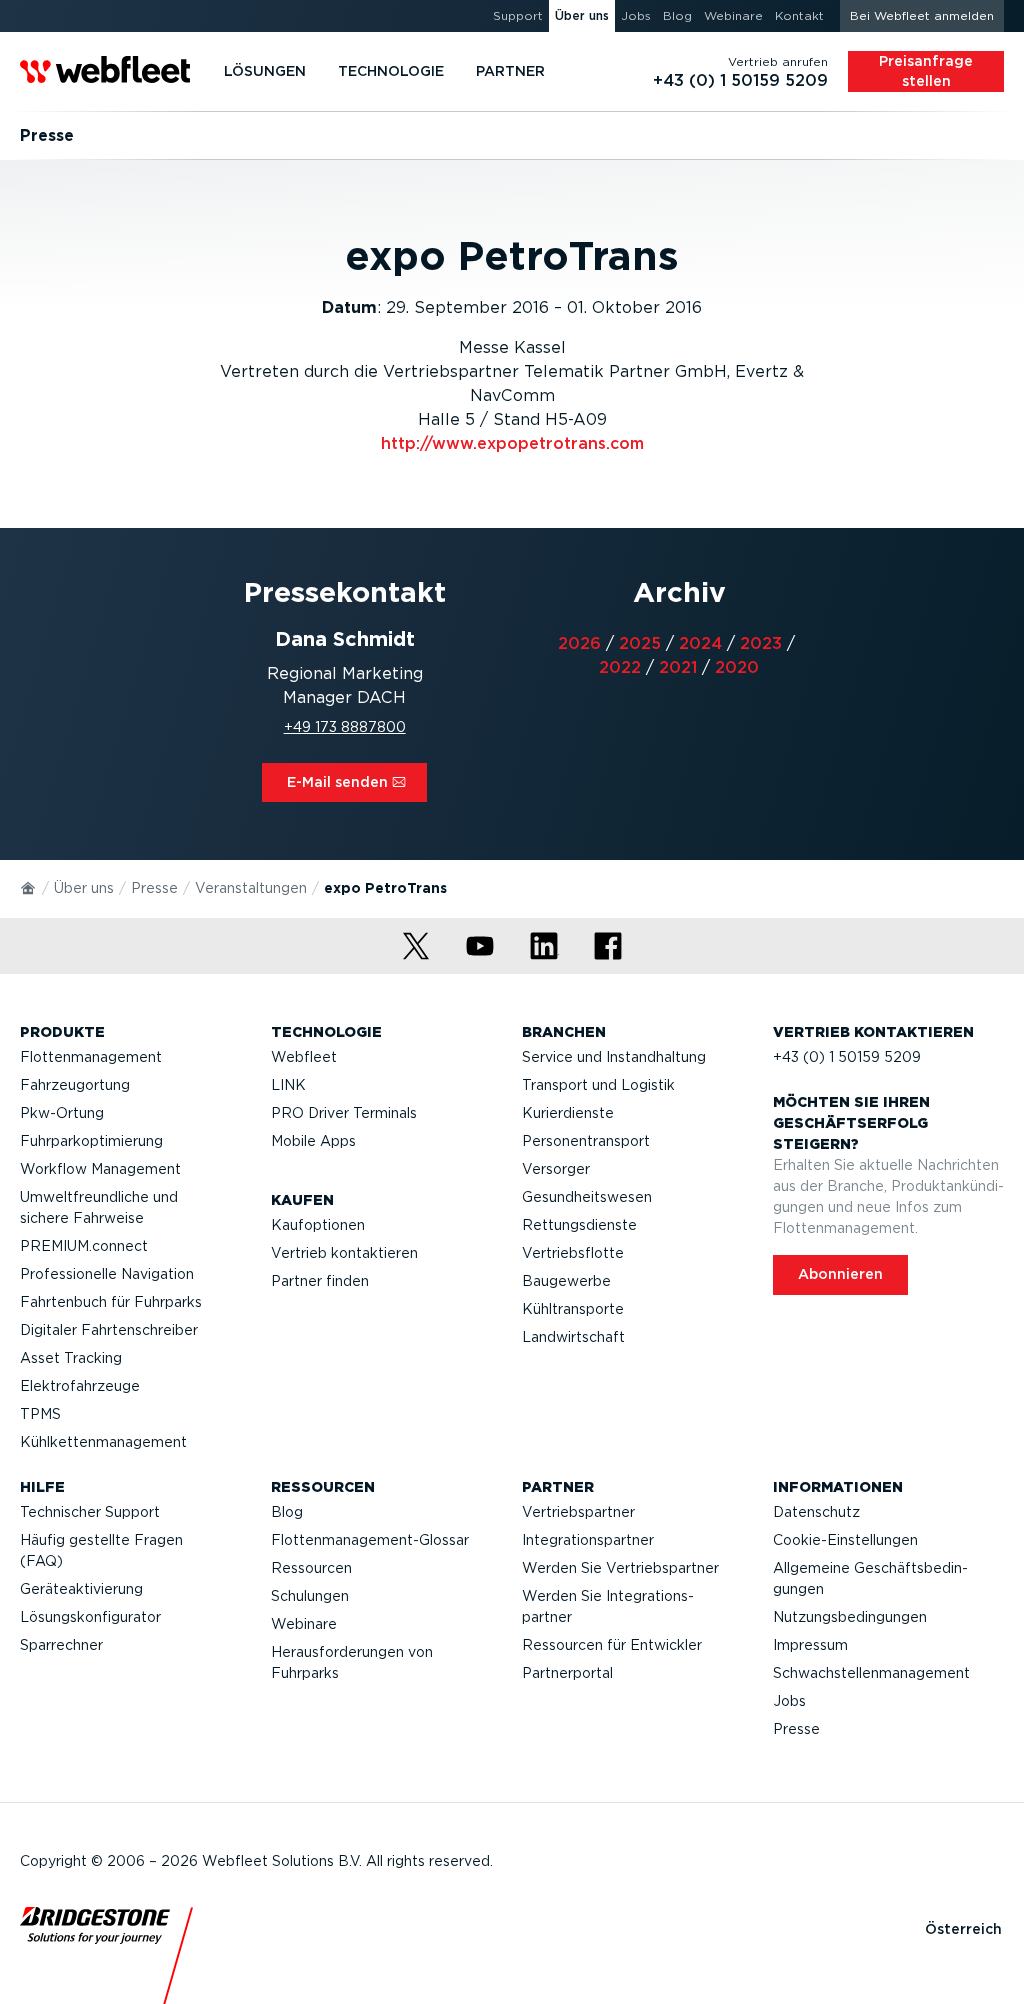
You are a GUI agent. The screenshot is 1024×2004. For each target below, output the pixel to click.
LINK (288, 1085)
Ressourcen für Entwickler (612, 1645)
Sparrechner (61, 1645)
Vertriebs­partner (578, 1512)
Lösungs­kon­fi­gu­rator (90, 1617)
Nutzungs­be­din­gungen (850, 1617)
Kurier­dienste (568, 1113)
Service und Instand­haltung (614, 1057)
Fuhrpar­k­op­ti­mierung (91, 1141)
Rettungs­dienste (579, 1225)
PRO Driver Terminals (344, 1113)
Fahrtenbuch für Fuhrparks (111, 1302)
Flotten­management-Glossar (370, 1540)
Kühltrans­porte (573, 1309)
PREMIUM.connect (84, 1246)
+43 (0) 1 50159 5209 (847, 1057)
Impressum (810, 1645)
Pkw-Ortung (62, 1113)
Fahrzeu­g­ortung (75, 1085)
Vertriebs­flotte (573, 1253)
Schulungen (310, 1596)
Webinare (304, 1624)
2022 (620, 667)
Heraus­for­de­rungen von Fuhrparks (352, 1662)
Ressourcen (311, 1568)
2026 (579, 643)
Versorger (556, 1169)
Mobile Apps (313, 1141)
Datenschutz (816, 1512)
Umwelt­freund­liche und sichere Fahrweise (99, 1207)
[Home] (29, 887)
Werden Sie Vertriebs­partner (620, 1568)
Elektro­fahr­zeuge (80, 1386)
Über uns (84, 888)
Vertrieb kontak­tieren (344, 1253)
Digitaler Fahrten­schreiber (109, 1330)
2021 (678, 667)
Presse (154, 888)
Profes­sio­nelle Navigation (107, 1274)
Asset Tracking (71, 1358)
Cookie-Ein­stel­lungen (845, 1540)
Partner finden (320, 1281)
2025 (640, 643)
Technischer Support (90, 1512)
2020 (737, 667)
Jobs (789, 1701)
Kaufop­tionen (318, 1225)
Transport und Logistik (598, 1085)
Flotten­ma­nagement (91, 1057)
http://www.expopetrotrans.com (512, 443)
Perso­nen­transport (586, 1141)
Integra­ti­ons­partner (588, 1540)
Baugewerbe (566, 1281)
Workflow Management (100, 1169)
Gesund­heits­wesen (587, 1197)
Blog (287, 1512)
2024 (700, 643)
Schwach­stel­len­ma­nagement (871, 1673)
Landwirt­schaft (573, 1337)
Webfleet (304, 1057)
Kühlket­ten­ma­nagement (103, 1442)
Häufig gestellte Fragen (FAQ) (101, 1550)
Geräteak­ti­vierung (81, 1589)
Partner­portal (567, 1673)
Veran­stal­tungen (251, 888)
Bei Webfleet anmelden (922, 15)
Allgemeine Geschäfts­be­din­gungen (870, 1578)
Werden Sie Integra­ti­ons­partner (608, 1606)
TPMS (40, 1414)
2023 (761, 643)
